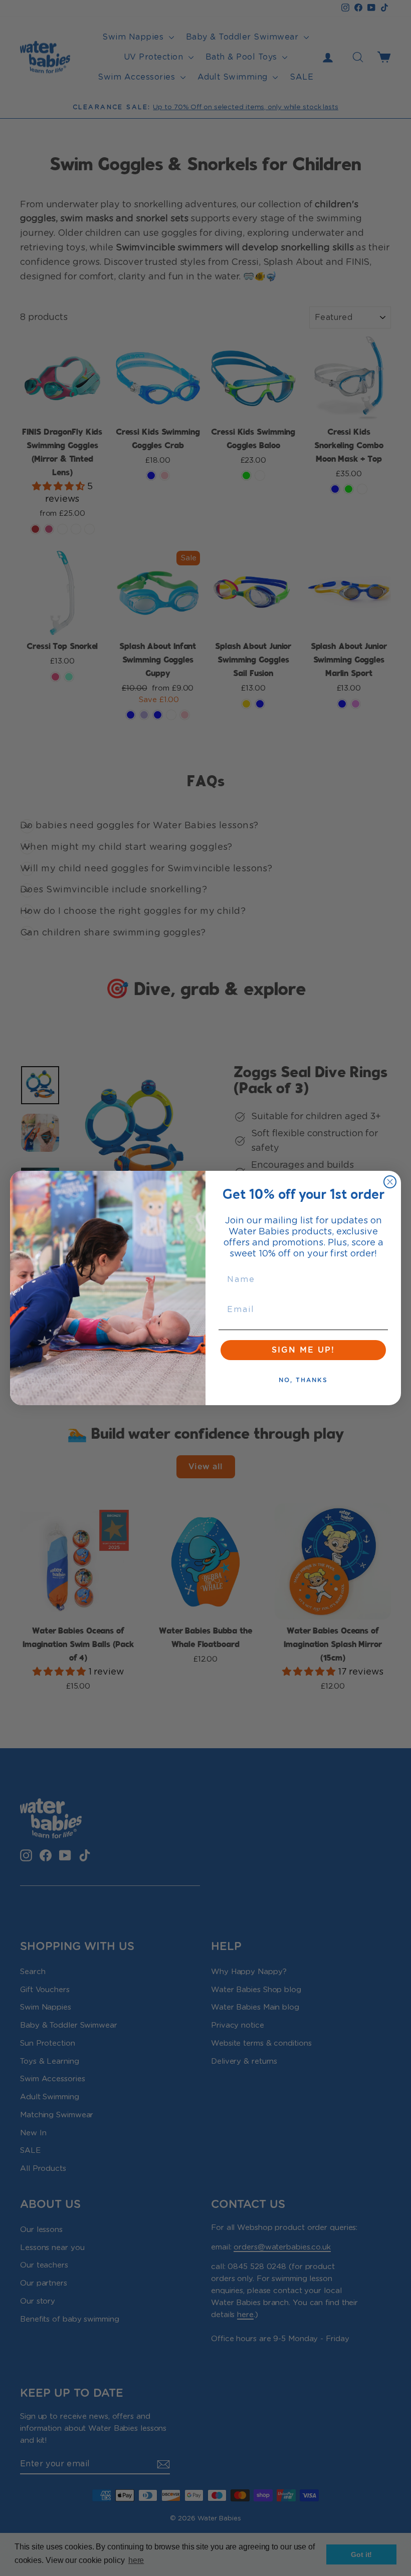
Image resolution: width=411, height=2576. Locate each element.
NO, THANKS (303, 1380)
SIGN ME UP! (303, 1350)
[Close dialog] (390, 1182)
